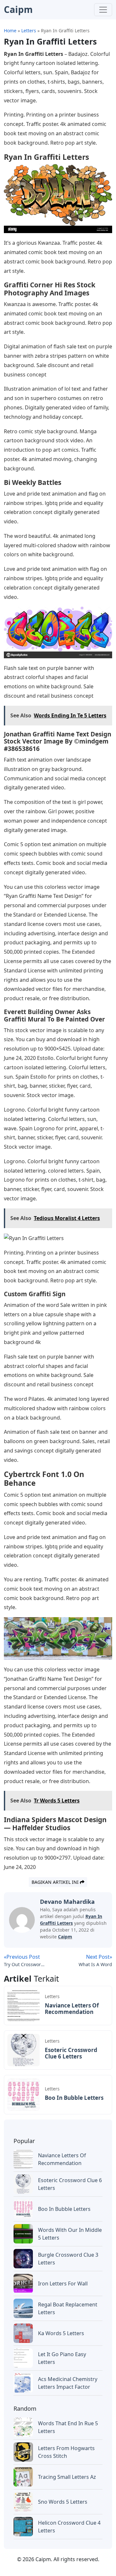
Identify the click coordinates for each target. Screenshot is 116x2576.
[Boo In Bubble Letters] (24, 2094)
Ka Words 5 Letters (61, 2333)
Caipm (65, 1937)
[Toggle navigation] (103, 10)
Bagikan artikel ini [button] (56, 1882)
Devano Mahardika (67, 1902)
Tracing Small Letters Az (67, 2477)
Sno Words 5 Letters (63, 2502)
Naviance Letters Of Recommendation (72, 2009)
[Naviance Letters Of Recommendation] (24, 2005)
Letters (52, 1996)
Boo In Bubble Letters (74, 2098)
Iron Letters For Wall (63, 2284)
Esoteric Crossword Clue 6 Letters (71, 2053)
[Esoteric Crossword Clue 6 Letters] (24, 2049)
